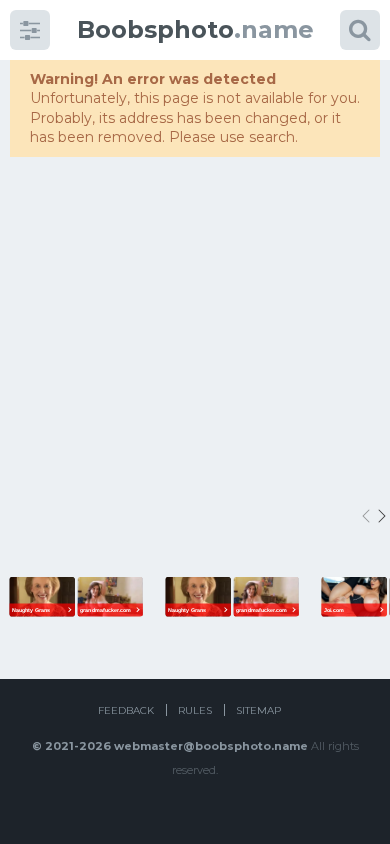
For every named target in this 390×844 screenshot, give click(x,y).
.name (195, 29)
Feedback (126, 710)
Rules (195, 710)
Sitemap (258, 710)
